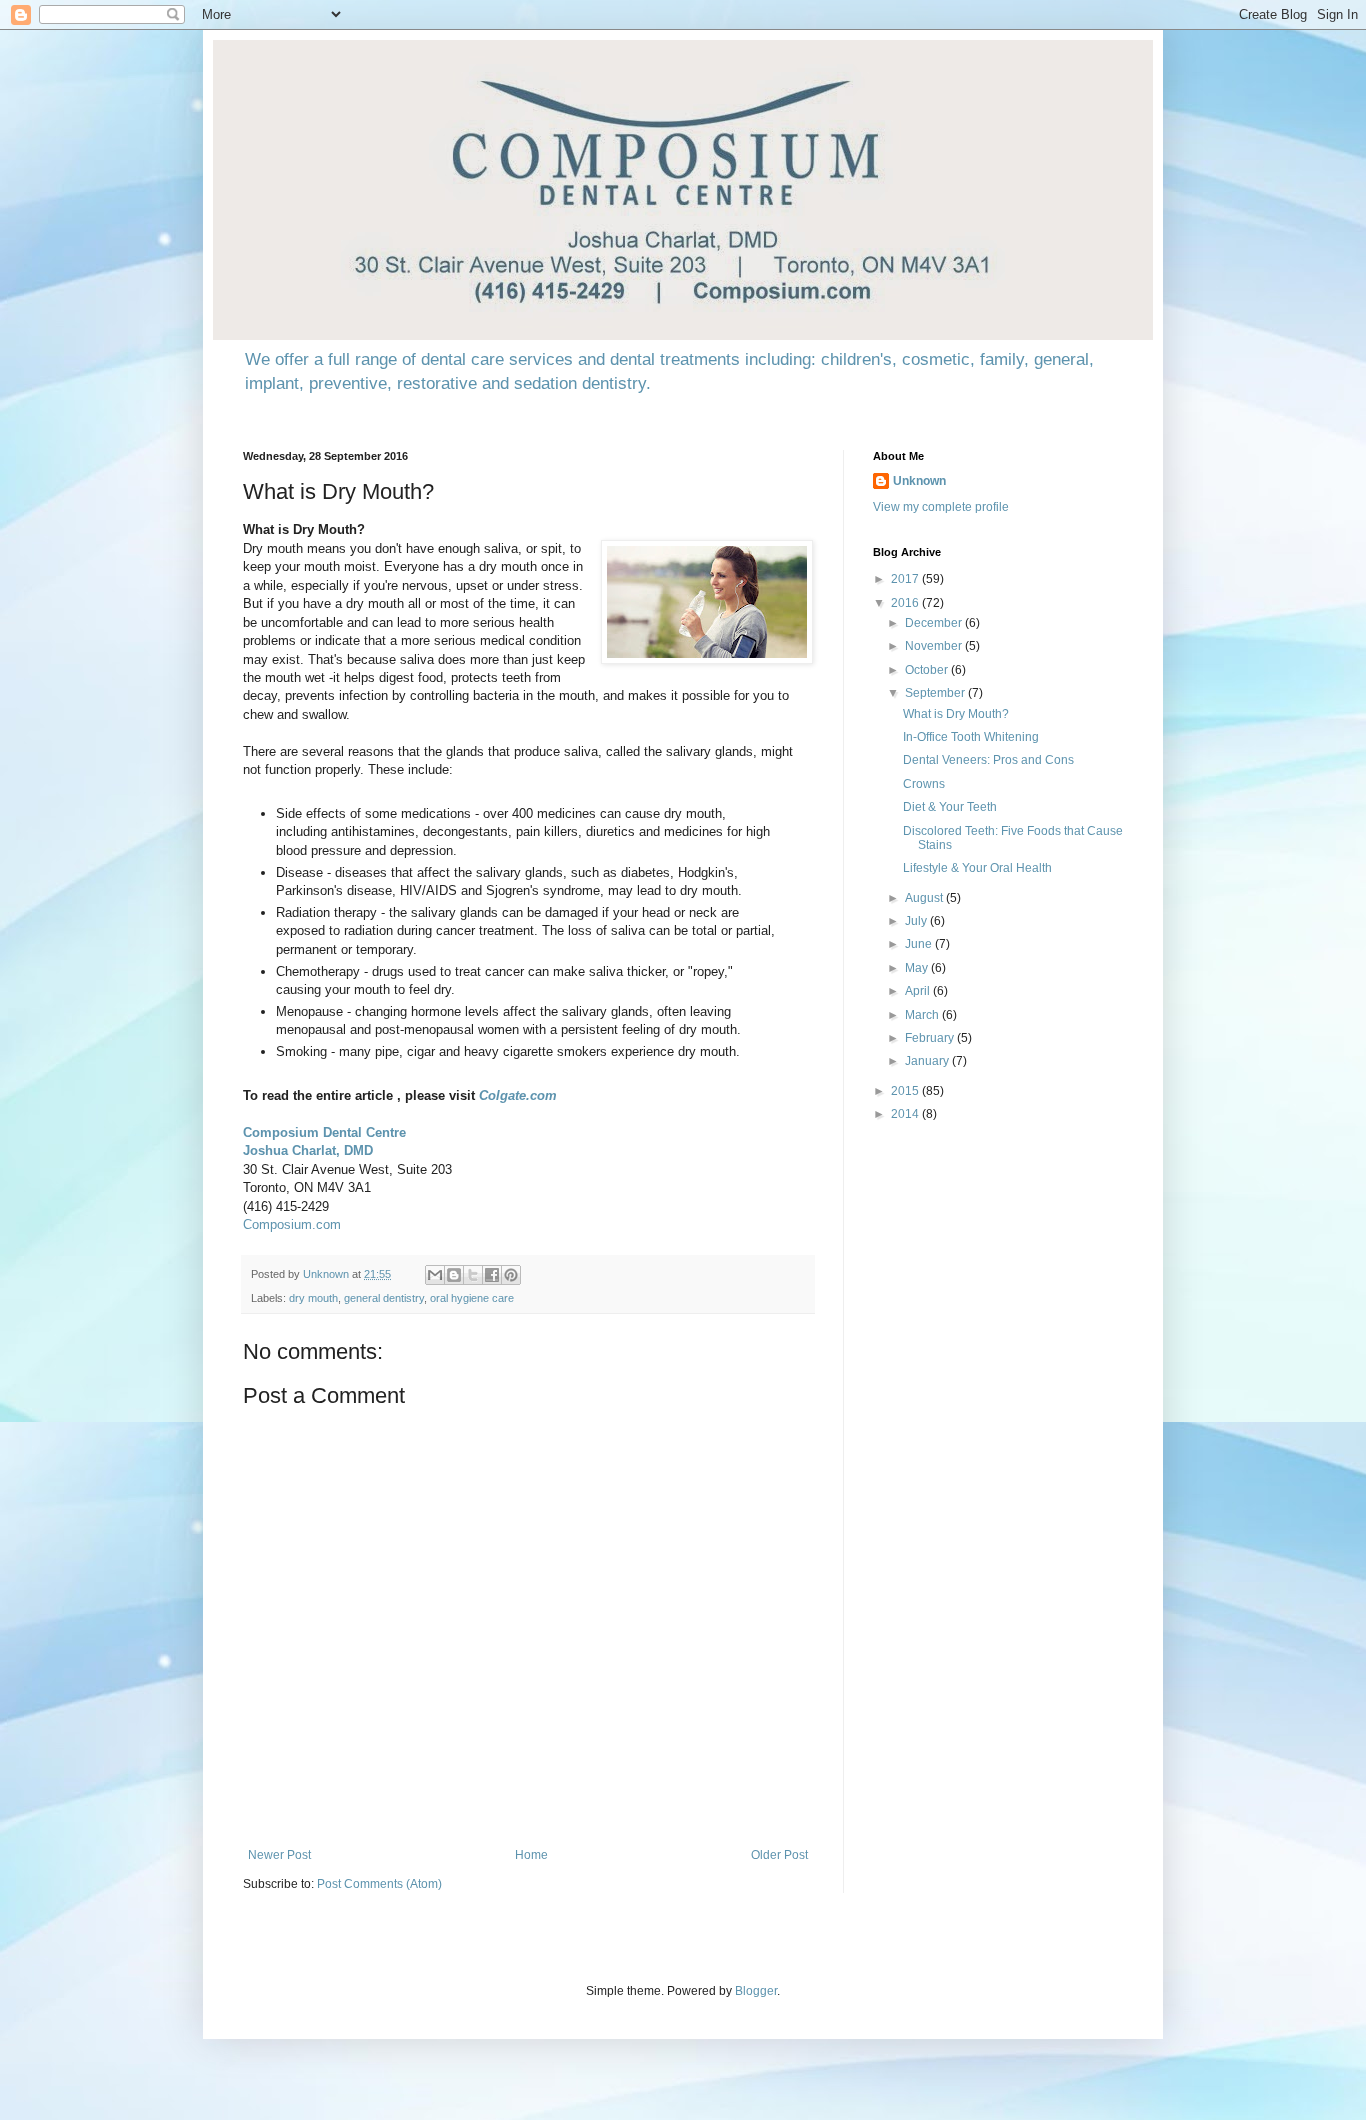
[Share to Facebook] (492, 1275)
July (917, 921)
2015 (906, 1091)
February (931, 1038)
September (936, 693)
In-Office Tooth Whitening (971, 737)
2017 (906, 579)
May (918, 968)
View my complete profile (941, 507)
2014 (906, 1114)
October (928, 670)
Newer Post (279, 1855)
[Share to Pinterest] (511, 1275)
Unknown (919, 481)
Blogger (756, 1991)
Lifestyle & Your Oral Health (977, 868)
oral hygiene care (472, 1298)
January (928, 1061)
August (925, 898)
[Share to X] (473, 1275)
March (923, 1015)
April (919, 991)
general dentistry (384, 1298)
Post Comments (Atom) (379, 1884)
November (935, 646)
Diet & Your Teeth (950, 807)
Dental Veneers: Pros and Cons (988, 760)
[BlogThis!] (454, 1275)
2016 (906, 603)
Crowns (924, 784)
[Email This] (435, 1275)
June (920, 944)
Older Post (779, 1855)
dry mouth (313, 1298)
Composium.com (292, 1224)
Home (531, 1855)
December (935, 623)
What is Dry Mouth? (956, 714)
